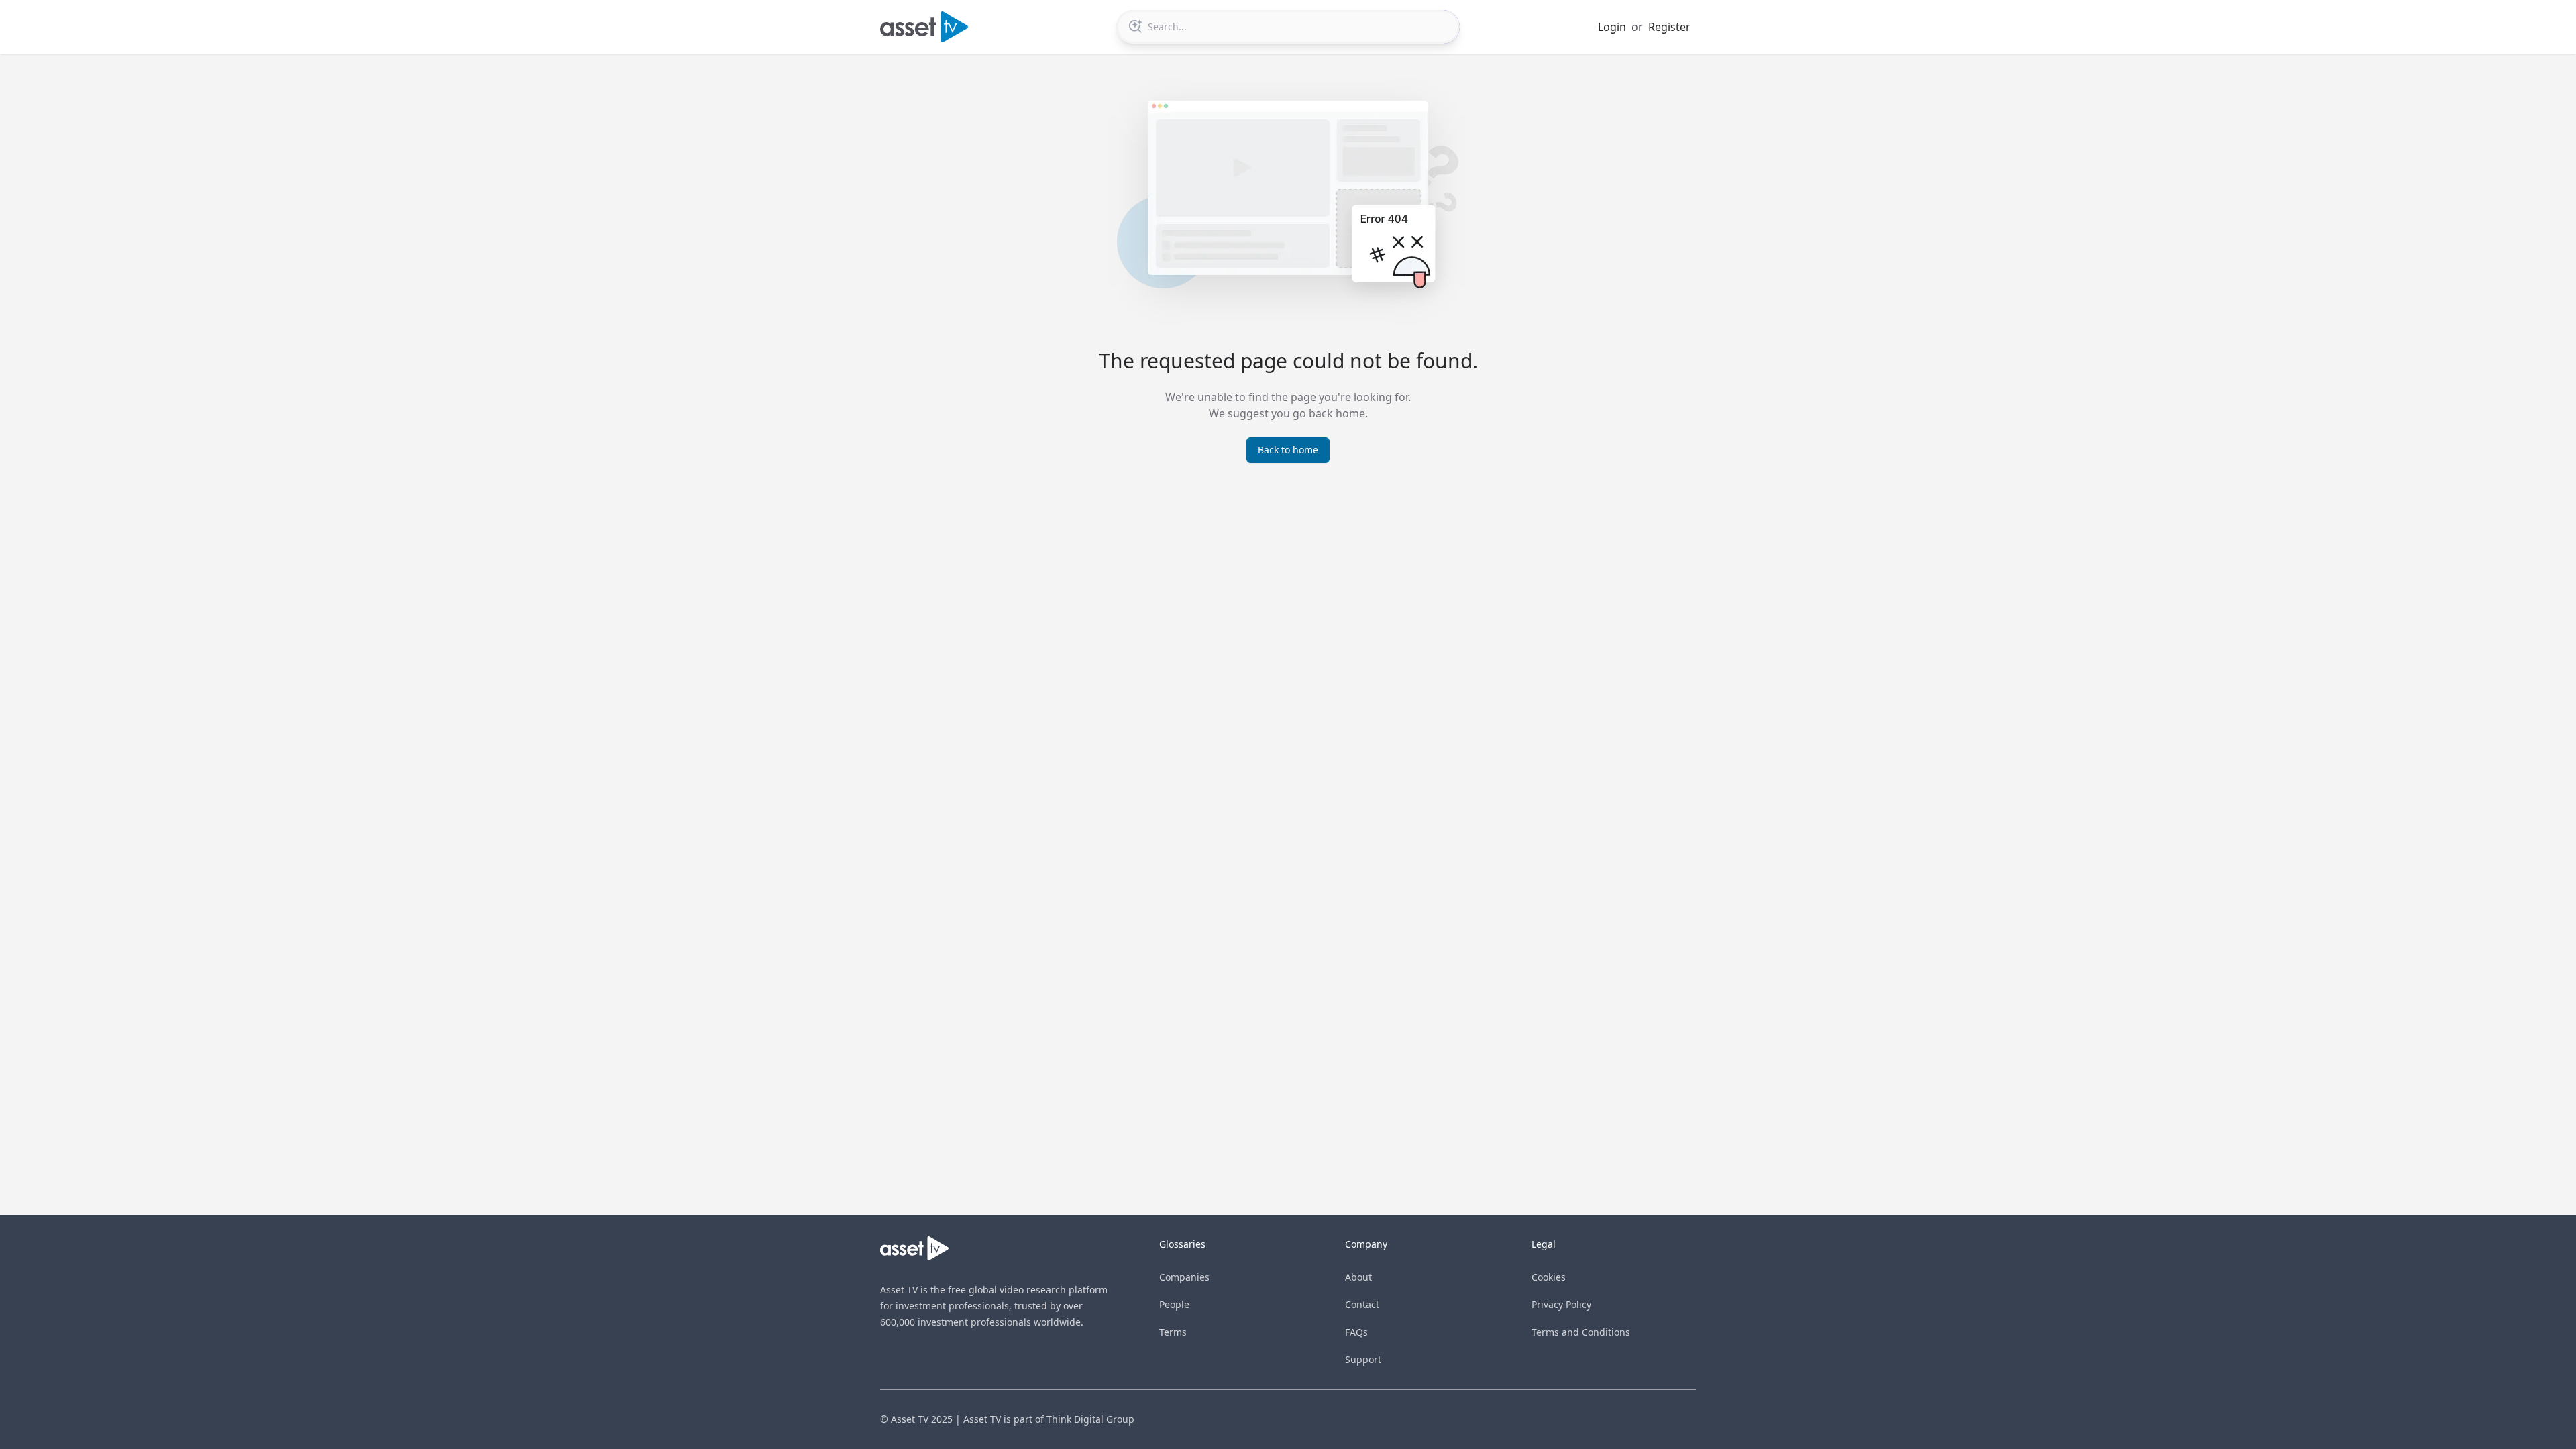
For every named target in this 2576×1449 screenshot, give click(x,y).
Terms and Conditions (1581, 1332)
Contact (1362, 1304)
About (1358, 1277)
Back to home (1288, 450)
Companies (1184, 1277)
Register (1669, 27)
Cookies (1549, 1277)
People (1174, 1304)
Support (1363, 1359)
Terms (1173, 1332)
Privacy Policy (1561, 1304)
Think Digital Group (1090, 1419)
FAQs (1356, 1332)
